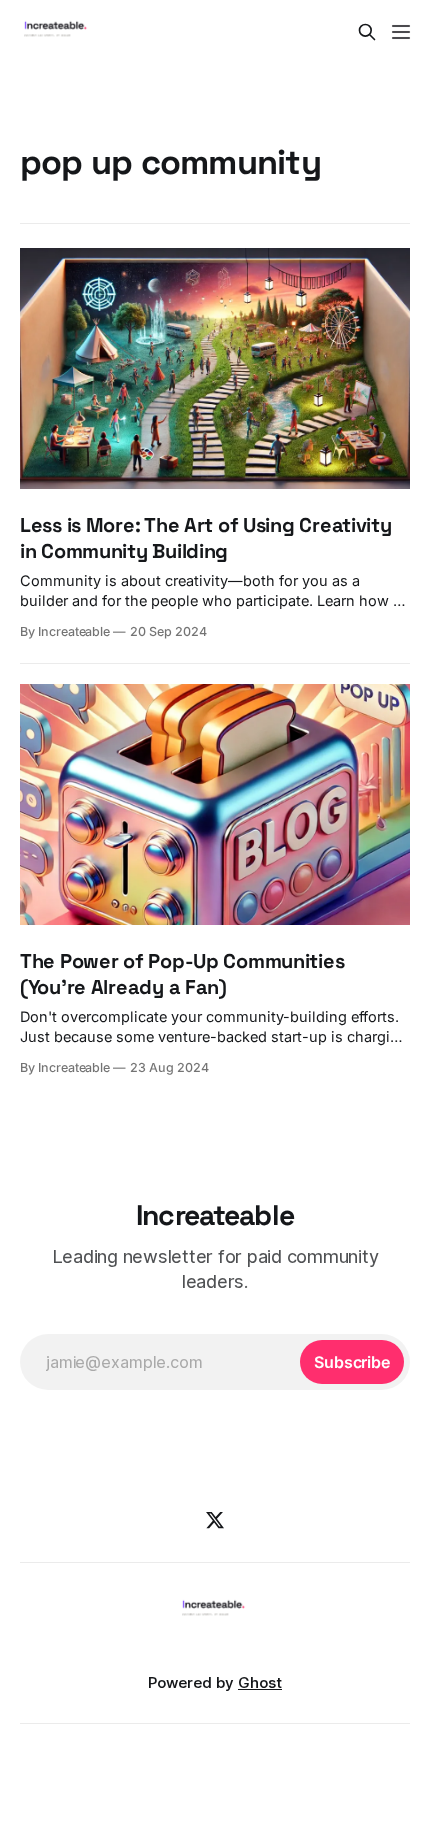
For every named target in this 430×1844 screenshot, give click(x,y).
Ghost (260, 1682)
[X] (215, 1520)
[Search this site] (367, 32)
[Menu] (401, 32)
